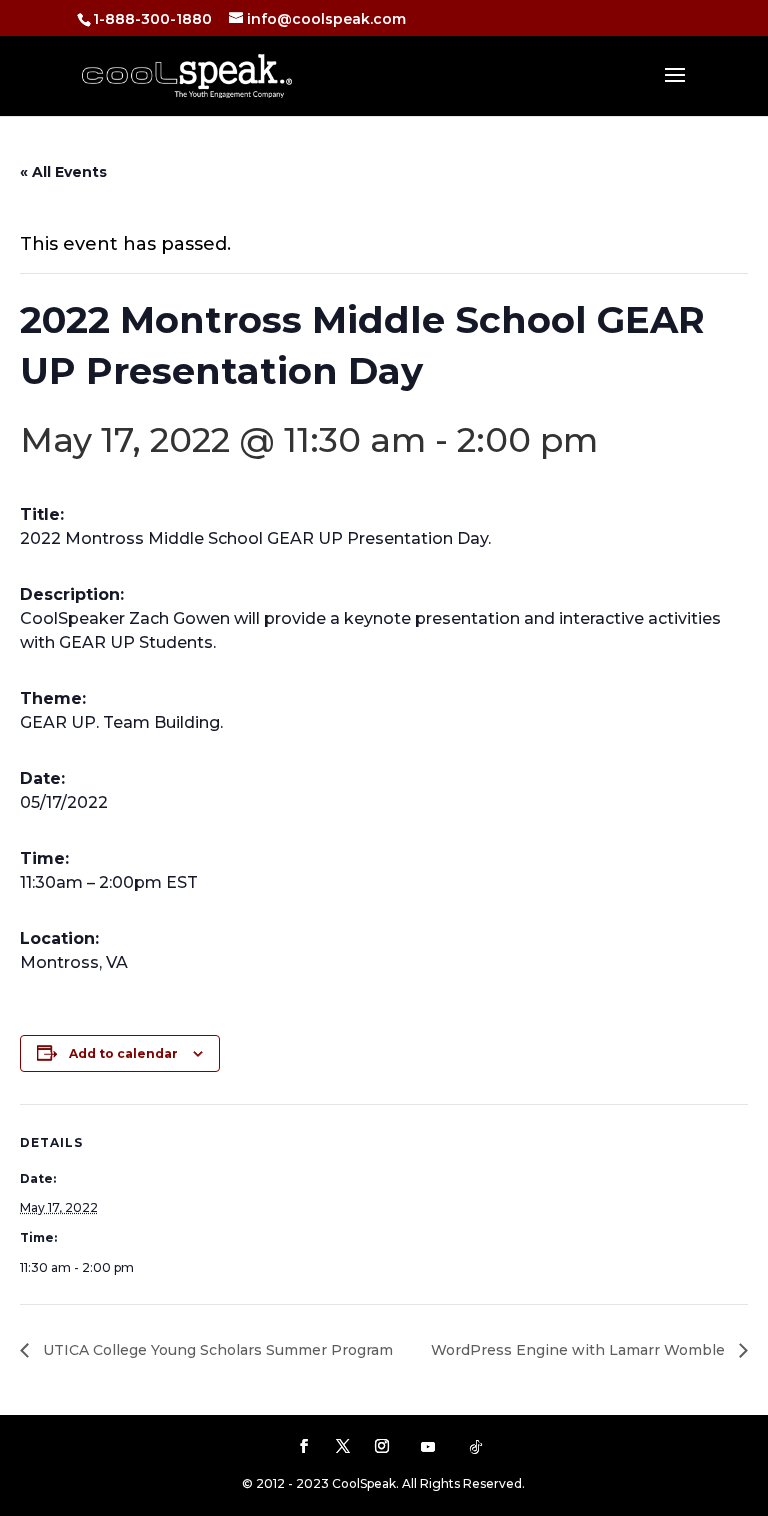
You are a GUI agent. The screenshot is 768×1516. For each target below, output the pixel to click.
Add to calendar (123, 1053)
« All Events (63, 172)
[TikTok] (476, 1447)
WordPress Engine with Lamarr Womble (580, 1350)
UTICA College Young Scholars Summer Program (216, 1350)
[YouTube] (428, 1447)
